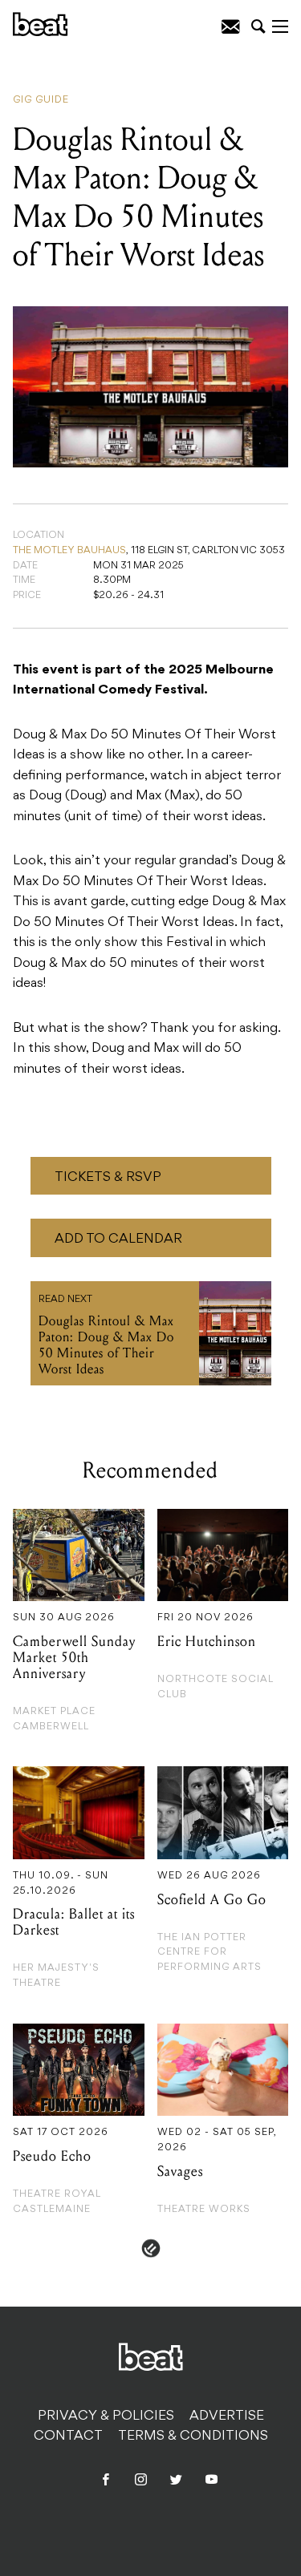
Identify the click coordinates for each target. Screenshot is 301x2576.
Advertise (227, 2416)
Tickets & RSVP (108, 1178)
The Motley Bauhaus (69, 551)
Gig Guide (41, 100)
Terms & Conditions (193, 2436)
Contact (68, 2436)
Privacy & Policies (106, 2416)
